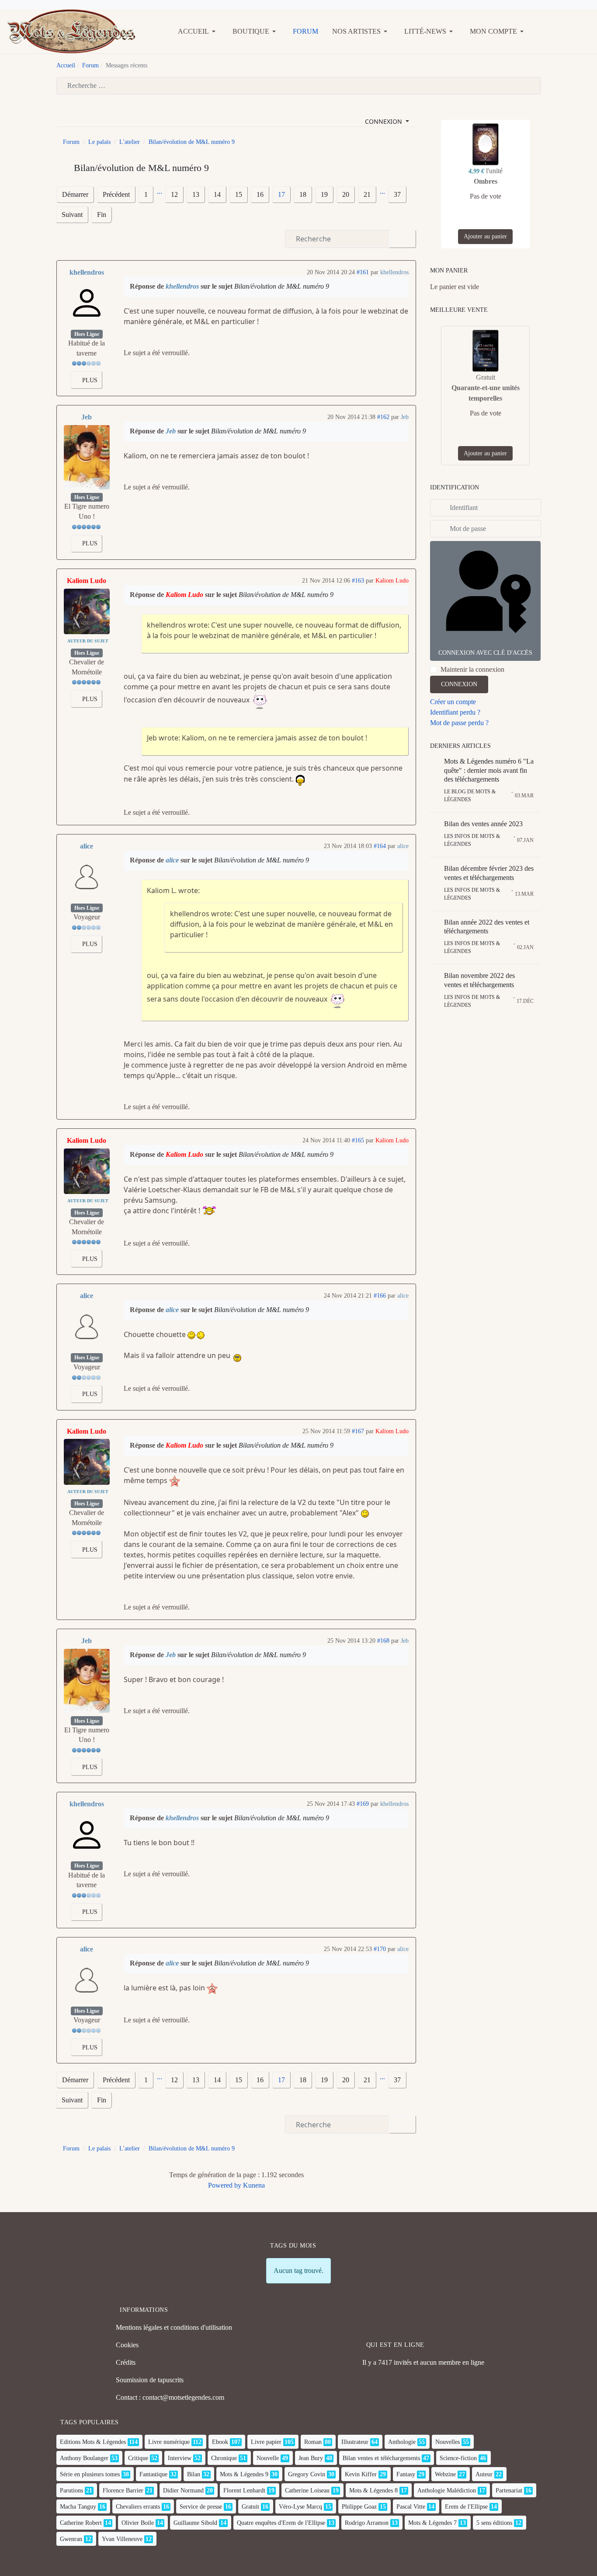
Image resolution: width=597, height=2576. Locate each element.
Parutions (71, 2490)
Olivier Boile (138, 2523)
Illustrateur (355, 2442)
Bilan (194, 2474)
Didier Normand (183, 2490)
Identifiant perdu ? (455, 712)
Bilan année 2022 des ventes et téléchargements (487, 927)
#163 (358, 581)
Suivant (72, 215)
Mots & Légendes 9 (244, 2474)
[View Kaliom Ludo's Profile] (87, 612)
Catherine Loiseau (307, 2490)
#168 (383, 1641)
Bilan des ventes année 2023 (483, 824)
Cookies (127, 2345)
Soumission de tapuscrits (150, 2380)
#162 (383, 417)
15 (239, 194)
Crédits (126, 2362)
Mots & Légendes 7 (432, 2523)
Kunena (254, 2185)
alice (87, 846)
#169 (363, 1804)
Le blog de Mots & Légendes (470, 796)
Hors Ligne (87, 334)
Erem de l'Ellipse (466, 2507)
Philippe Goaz (359, 2507)
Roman (313, 2442)
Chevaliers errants (138, 2507)
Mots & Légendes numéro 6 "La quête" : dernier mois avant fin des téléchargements (489, 770)
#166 (380, 1296)
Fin (102, 215)
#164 (380, 846)
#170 (380, 1949)
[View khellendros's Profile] (87, 303)
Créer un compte (453, 702)
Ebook (220, 2442)
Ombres (486, 181)
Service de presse (201, 2507)
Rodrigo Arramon (367, 2523)
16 (260, 194)
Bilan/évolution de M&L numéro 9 (282, 286)
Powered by (225, 2185)
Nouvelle (268, 2458)
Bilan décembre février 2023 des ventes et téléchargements (489, 873)
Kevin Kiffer (361, 2474)
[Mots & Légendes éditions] (71, 30)
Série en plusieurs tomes (90, 2474)
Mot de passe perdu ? (459, 723)
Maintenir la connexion (472, 669)
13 (196, 194)
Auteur (484, 2474)
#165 (358, 1140)
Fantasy (406, 2474)
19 (324, 194)
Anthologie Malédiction (447, 2490)
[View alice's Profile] (87, 877)
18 (303, 194)
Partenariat (509, 2490)
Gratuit (250, 2507)
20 (346, 194)
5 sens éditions (494, 2523)
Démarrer (75, 194)
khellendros (87, 272)
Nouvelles (448, 2442)
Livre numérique (169, 2442)
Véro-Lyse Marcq (300, 2507)
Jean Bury (311, 2458)
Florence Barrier (123, 2490)
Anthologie (402, 2442)
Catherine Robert (81, 2523)
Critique (138, 2458)
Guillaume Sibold (195, 2523)
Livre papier (266, 2442)
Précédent (116, 194)
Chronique (224, 2458)
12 (174, 194)
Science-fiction (458, 2458)
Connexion (459, 684)
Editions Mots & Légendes (93, 2442)
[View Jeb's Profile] (87, 457)
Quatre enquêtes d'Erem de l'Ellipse (281, 2523)
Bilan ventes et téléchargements (381, 2458)
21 (367, 194)
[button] (198, 31)
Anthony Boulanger (84, 2458)
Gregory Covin (307, 2474)
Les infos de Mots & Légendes (472, 840)
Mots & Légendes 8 (373, 2490)
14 (217, 194)
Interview (180, 2458)
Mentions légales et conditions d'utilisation (174, 2327)
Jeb (87, 417)
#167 (358, 1431)
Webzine (445, 2474)
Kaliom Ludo (87, 581)
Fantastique (153, 2474)
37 (397, 194)
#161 (363, 272)
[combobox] (298, 86)
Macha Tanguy (78, 2507)
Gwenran (71, 2539)
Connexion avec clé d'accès (485, 653)
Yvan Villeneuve (122, 2539)
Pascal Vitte (411, 2507)
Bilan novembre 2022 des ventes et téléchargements (479, 980)
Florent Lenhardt (244, 2490)
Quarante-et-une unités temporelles (486, 393)
